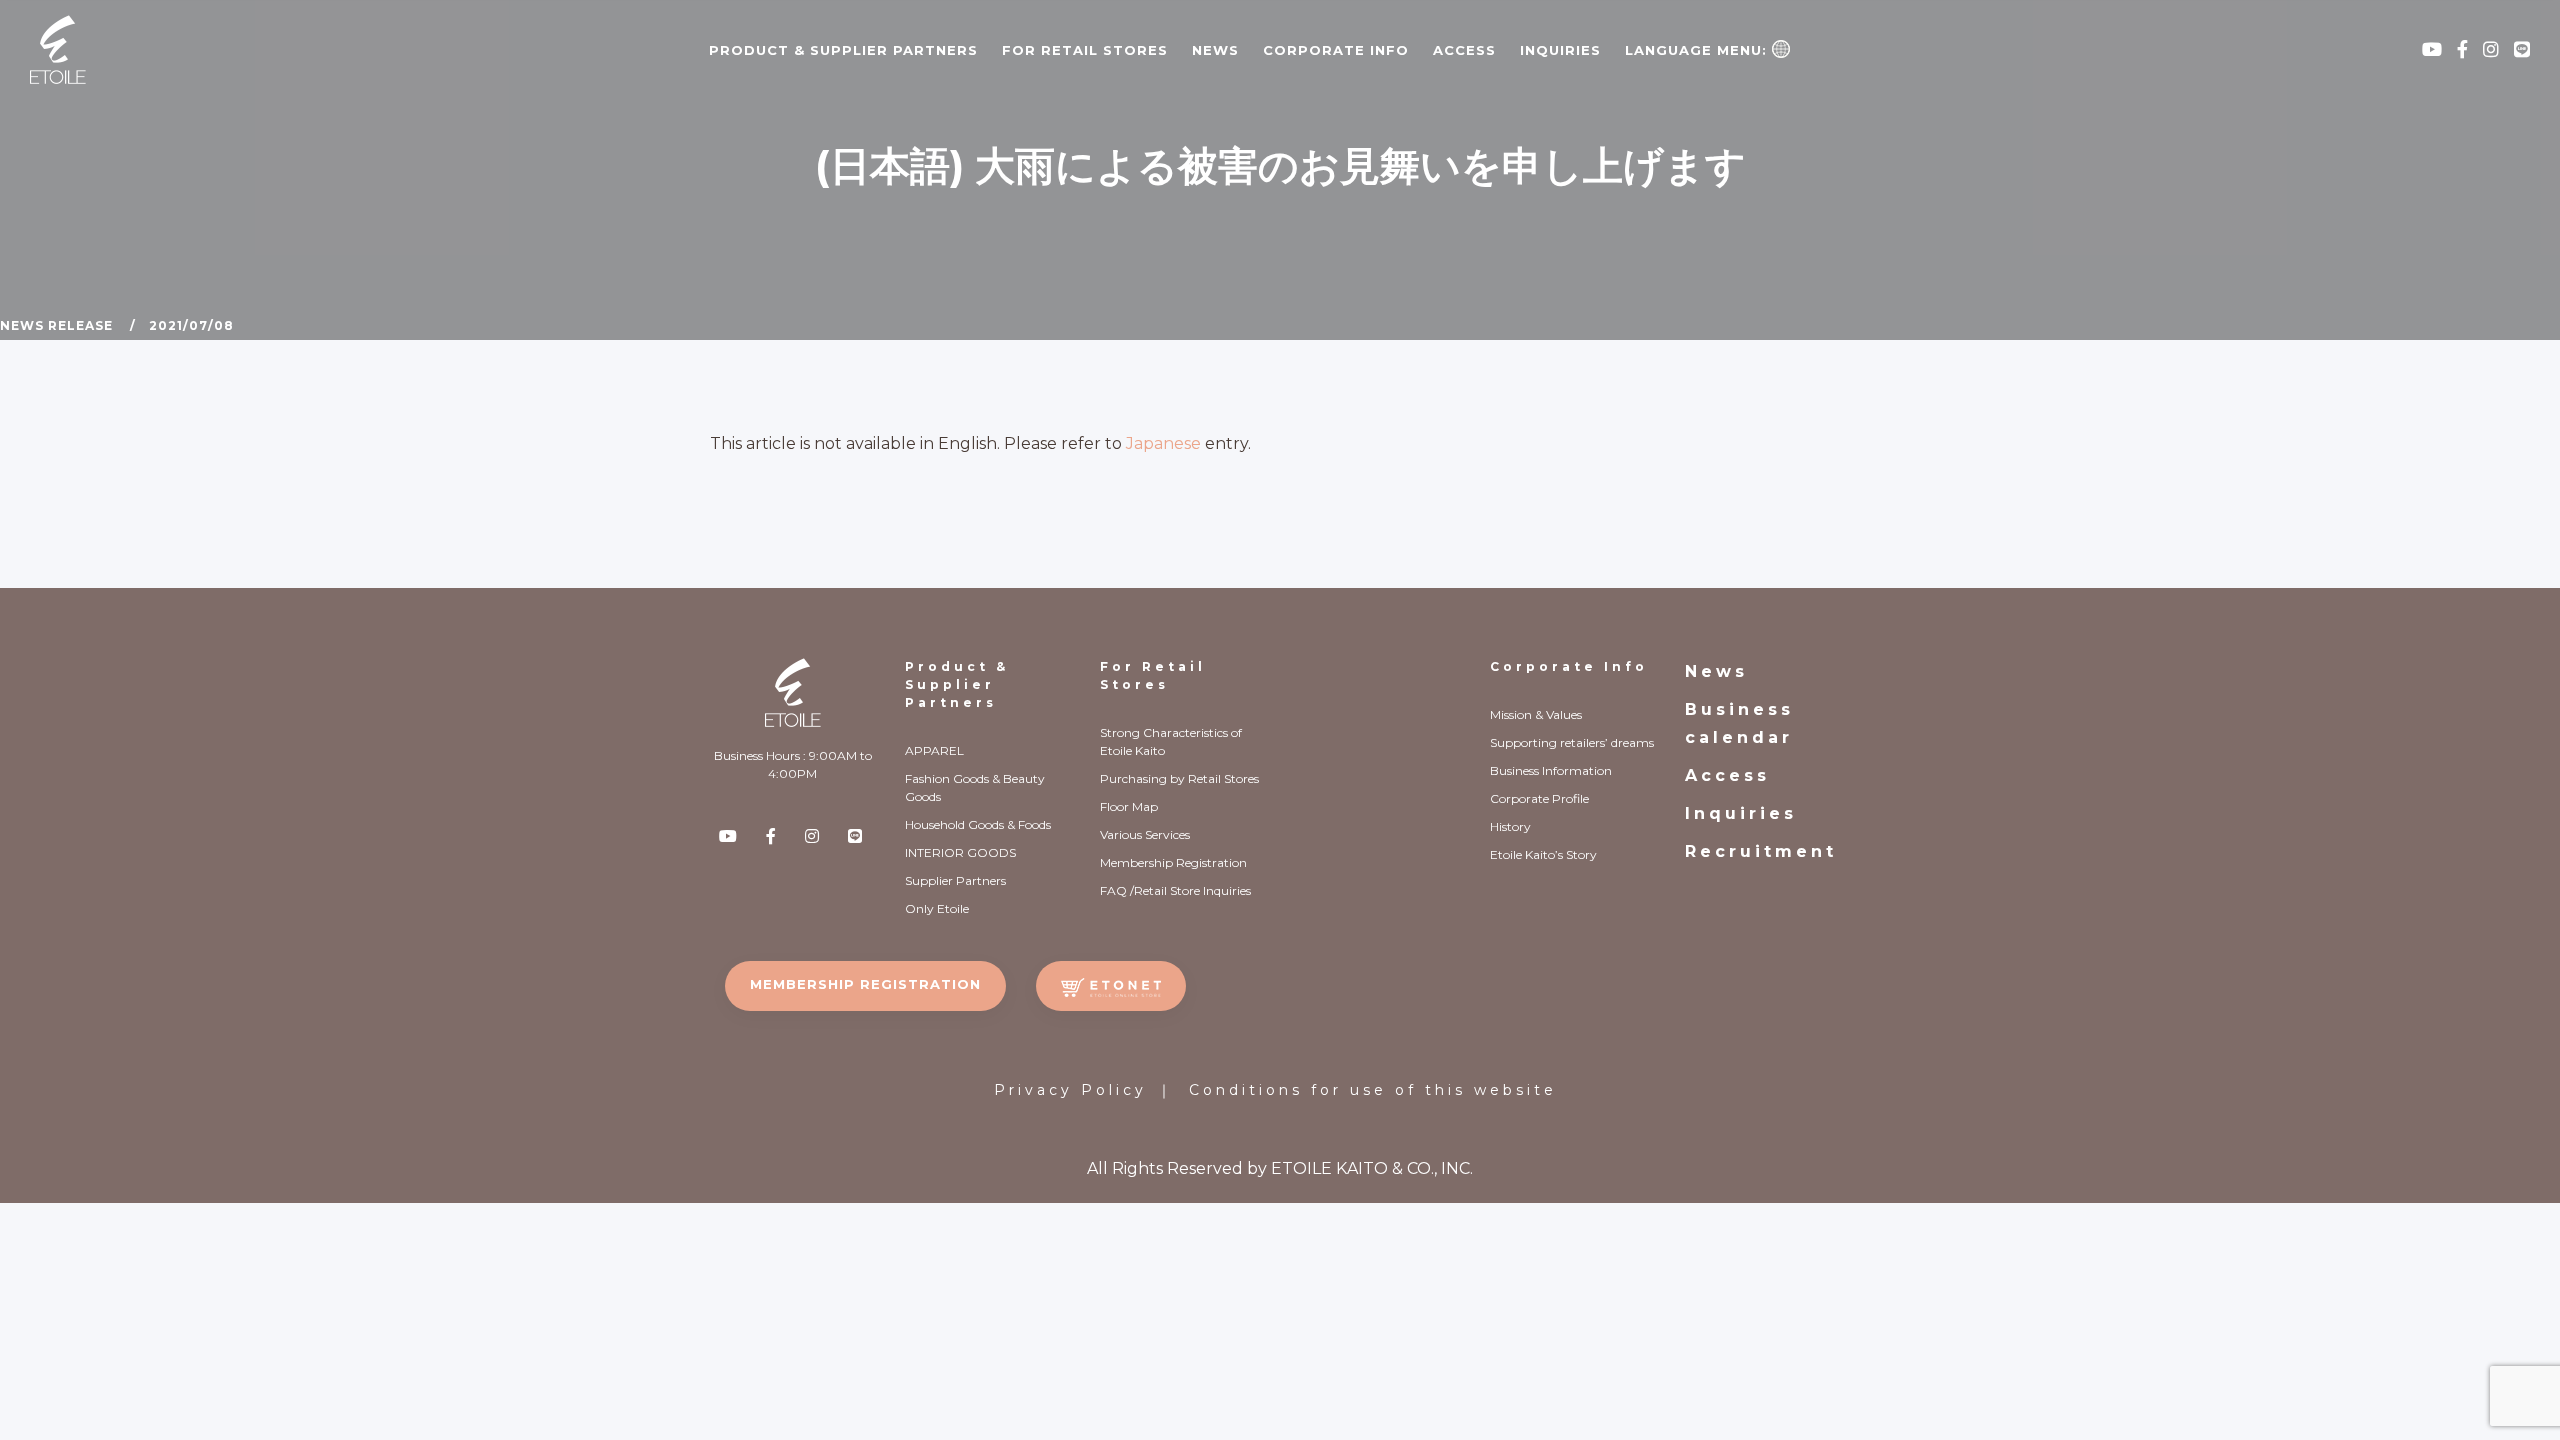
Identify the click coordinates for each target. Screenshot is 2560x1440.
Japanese (1163, 443)
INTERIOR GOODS (960, 852)
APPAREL (934, 750)
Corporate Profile (1539, 798)
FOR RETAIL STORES (1085, 50)
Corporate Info (1569, 666)
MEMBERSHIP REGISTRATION (865, 984)
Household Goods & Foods (978, 824)
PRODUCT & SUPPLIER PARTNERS (843, 50)
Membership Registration (1173, 862)
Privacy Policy (1070, 1090)
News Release (56, 325)
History (1510, 826)
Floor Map (1129, 806)
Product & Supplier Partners (957, 684)
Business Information (1551, 770)
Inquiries (1560, 50)
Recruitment (1761, 851)
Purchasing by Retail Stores (1179, 778)
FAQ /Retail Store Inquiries (1175, 890)
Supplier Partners (955, 880)
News (1215, 50)
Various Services (1145, 834)
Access (1464, 50)
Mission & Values (1536, 714)
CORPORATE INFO (1336, 50)
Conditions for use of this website (1373, 1090)
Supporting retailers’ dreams (1572, 742)
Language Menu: (1698, 50)
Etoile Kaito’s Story (1543, 854)
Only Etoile (937, 908)
